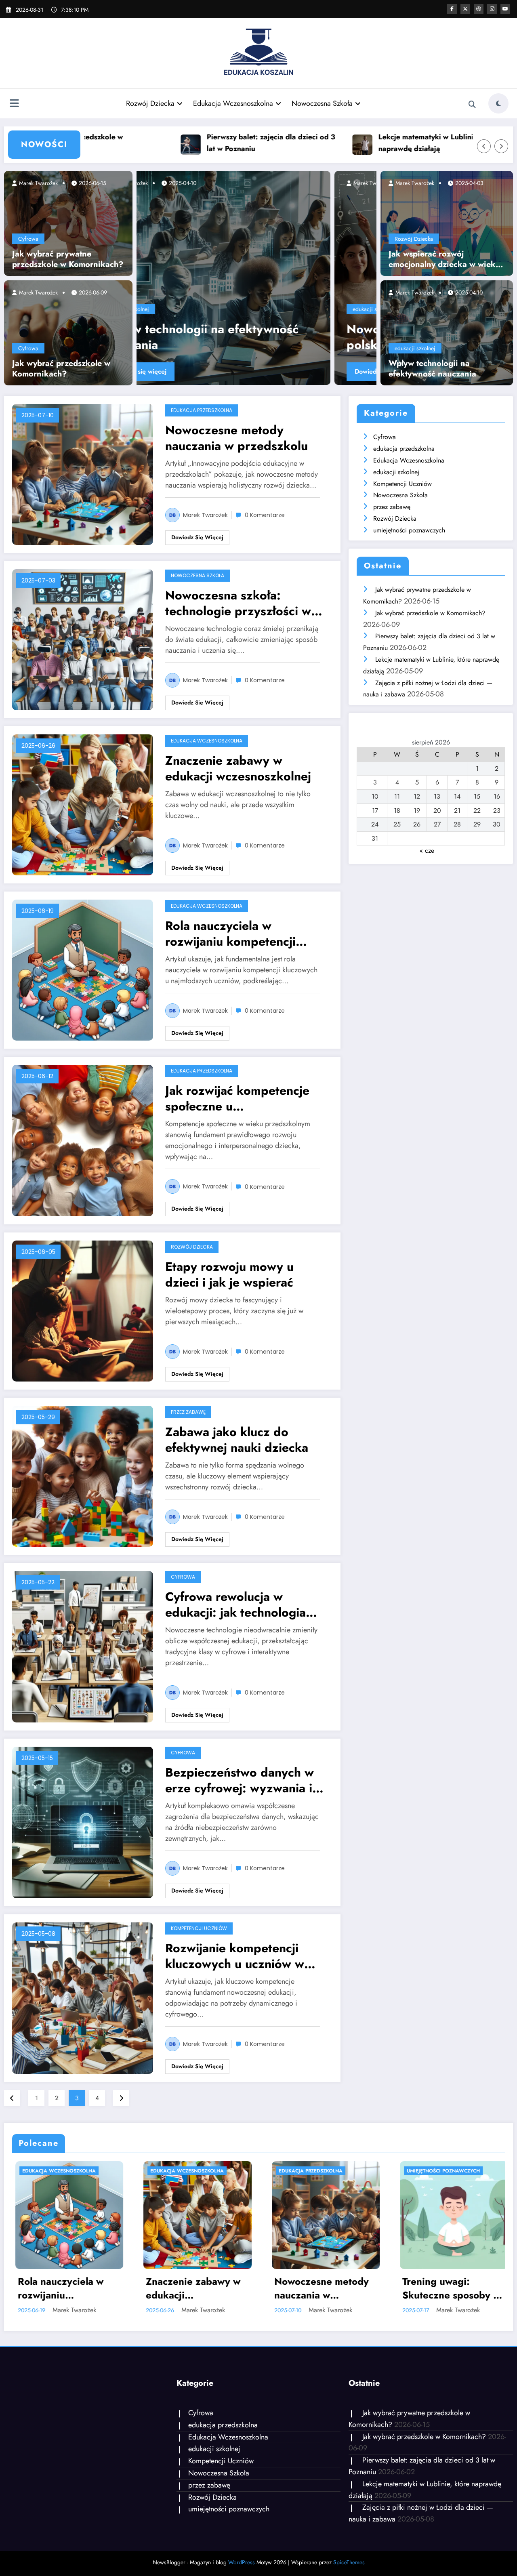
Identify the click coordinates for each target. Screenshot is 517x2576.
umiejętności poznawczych (409, 530)
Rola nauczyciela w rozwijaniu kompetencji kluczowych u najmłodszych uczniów (243, 934)
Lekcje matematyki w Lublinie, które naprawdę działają (351, 143)
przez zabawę (188, 1412)
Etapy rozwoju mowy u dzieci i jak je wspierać (229, 1274)
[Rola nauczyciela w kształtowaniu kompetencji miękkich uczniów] (297, 278)
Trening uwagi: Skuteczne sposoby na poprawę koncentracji (322, 2288)
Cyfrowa (28, 239)
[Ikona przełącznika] (14, 104)
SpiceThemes (349, 2562)
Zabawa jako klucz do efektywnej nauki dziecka (237, 1440)
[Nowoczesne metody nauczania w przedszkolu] (83, 474)
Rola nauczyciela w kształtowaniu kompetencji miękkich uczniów (282, 337)
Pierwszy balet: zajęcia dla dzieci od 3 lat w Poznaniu (183, 143)
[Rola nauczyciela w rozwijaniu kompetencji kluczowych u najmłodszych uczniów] (83, 970)
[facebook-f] (452, 9)
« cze (427, 851)
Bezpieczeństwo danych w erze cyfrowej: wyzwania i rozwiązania (240, 1780)
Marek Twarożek (38, 183)
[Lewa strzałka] (484, 146)
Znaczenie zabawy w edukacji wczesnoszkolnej (238, 768)
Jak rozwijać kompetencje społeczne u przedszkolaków (237, 1098)
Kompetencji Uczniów (199, 1928)
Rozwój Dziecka (150, 103)
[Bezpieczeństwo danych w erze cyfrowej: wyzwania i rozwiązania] (83, 1822)
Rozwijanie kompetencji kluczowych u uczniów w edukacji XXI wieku (235, 1956)
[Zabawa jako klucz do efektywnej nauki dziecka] (83, 1475)
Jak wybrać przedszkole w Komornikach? (61, 369)
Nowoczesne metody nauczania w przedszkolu (236, 438)
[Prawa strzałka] (501, 146)
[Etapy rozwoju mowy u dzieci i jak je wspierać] (83, 1310)
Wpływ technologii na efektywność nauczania (432, 369)
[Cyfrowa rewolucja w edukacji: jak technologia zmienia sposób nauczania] (83, 1646)
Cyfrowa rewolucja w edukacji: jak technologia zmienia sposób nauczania (239, 1604)
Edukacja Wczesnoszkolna (233, 103)
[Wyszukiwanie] (472, 105)
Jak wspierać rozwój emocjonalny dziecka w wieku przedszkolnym (444, 259)
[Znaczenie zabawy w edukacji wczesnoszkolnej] (83, 804)
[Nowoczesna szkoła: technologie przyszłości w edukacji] (83, 639)
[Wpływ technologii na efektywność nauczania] (447, 332)
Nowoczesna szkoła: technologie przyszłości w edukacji (238, 603)
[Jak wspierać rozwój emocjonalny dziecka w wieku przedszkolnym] (447, 223)
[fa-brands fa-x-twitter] (465, 9)
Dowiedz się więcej (225, 371)
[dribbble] (479, 9)
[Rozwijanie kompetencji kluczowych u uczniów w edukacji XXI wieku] (83, 1997)
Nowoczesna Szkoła (322, 103)
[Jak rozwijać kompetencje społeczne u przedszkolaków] (83, 1140)
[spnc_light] (498, 103)
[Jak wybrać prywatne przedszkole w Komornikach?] (68, 223)
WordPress (242, 2562)
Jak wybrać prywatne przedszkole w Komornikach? (68, 259)
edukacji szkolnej (215, 309)
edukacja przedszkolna (202, 410)
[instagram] (492, 9)
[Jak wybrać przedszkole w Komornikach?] (68, 332)
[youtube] (505, 9)
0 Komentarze (265, 515)
